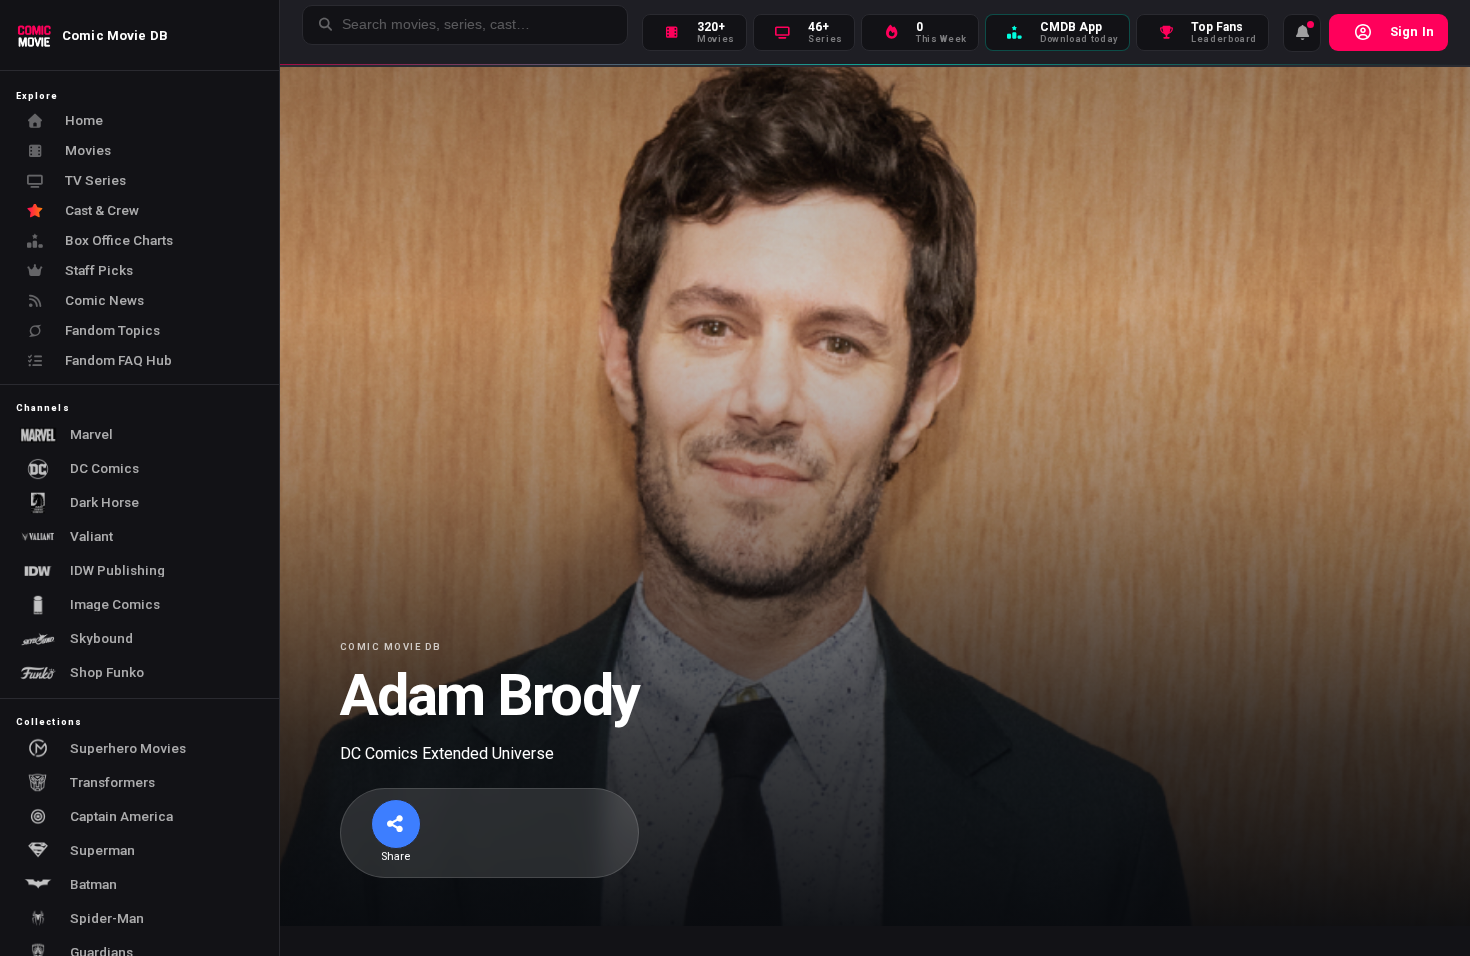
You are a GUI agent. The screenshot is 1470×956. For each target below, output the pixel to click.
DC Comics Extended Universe (447, 753)
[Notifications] (1302, 33)
